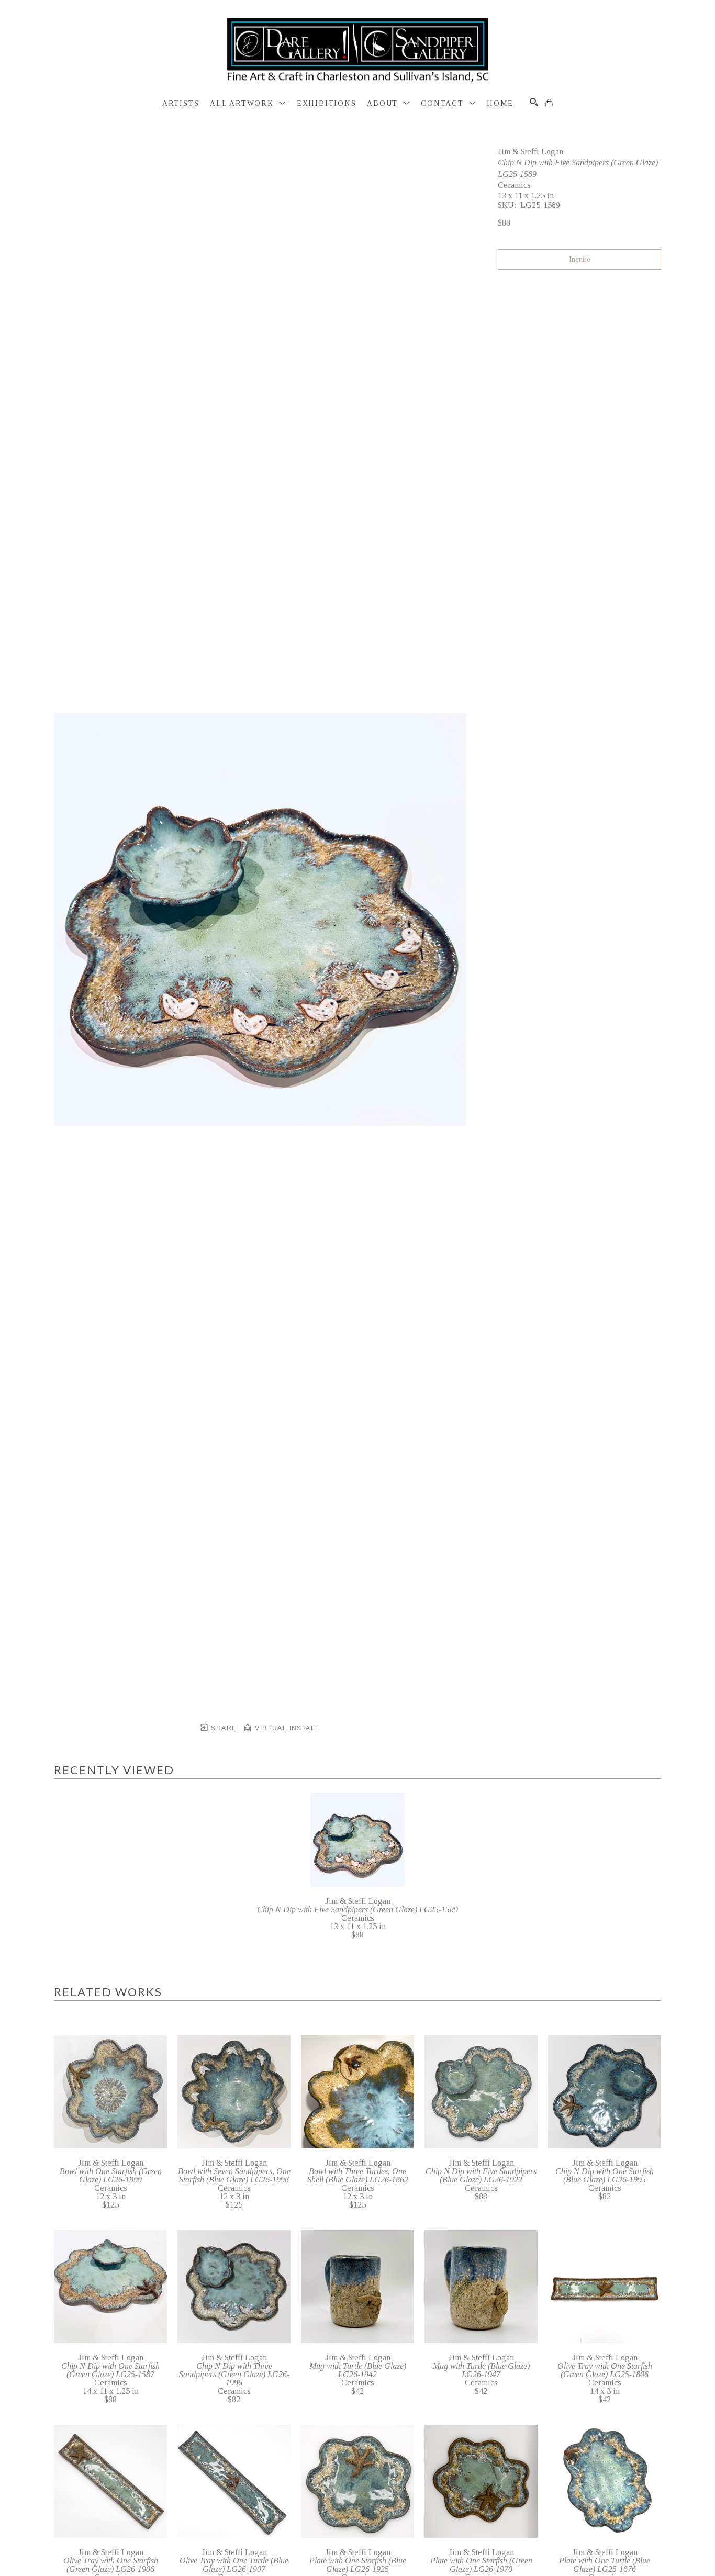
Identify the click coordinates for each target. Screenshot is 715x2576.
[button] (248, 104)
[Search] (534, 102)
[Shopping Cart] (549, 103)
